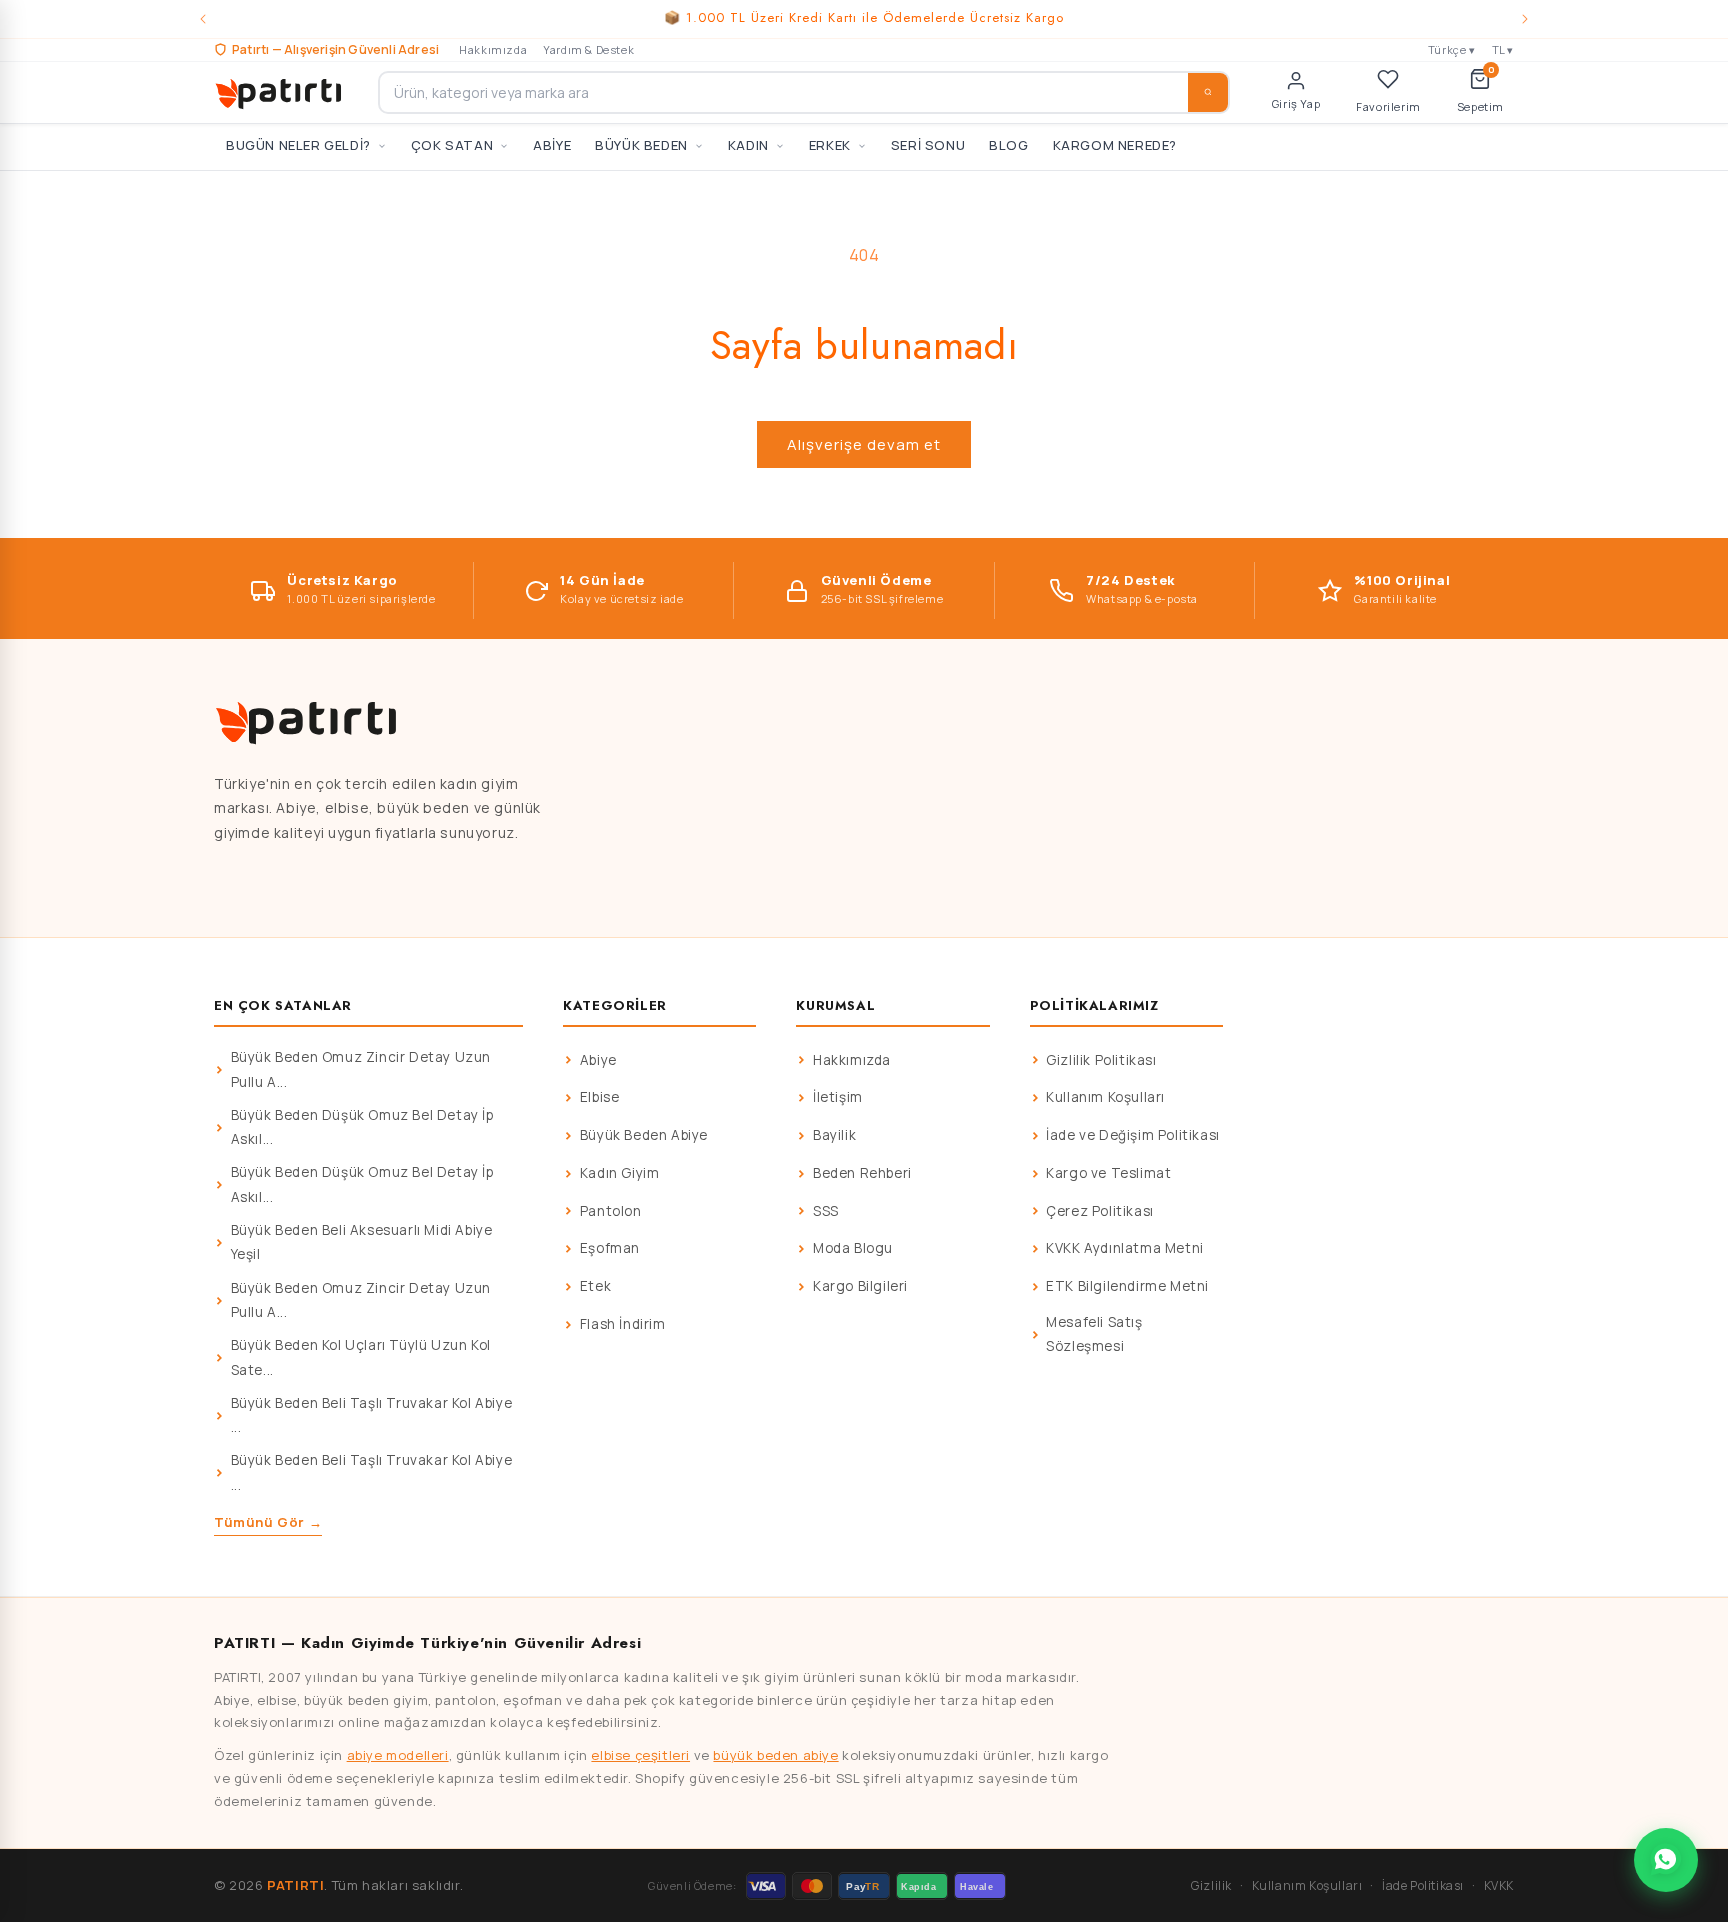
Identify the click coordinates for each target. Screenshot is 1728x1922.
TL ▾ (1503, 49)
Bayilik (834, 1135)
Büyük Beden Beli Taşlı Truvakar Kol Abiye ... (372, 1415)
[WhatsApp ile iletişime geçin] (1666, 1860)
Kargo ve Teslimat (1108, 1173)
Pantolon (611, 1211)
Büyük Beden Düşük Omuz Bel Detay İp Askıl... (362, 1127)
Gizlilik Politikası (1101, 1060)
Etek (595, 1286)
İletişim (838, 1097)
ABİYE (552, 145)
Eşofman (610, 1248)
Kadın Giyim (620, 1173)
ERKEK (830, 145)
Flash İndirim (623, 1324)
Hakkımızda (493, 49)
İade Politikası (1423, 1885)
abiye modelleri (398, 1755)
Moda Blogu (853, 1248)
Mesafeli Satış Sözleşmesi (1094, 1334)
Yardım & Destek (588, 49)
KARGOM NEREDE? (1115, 145)
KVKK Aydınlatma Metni (1125, 1248)
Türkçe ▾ (1452, 49)
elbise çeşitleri (640, 1755)
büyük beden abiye (775, 1755)
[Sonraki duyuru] (1525, 19)
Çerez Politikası (1100, 1211)
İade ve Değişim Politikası (1133, 1135)
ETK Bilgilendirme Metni (1127, 1286)
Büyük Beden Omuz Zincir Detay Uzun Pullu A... (361, 1069)
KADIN (748, 145)
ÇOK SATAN (452, 145)
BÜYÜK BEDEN (641, 145)
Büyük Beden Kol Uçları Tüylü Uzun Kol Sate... (361, 1357)
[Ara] (1208, 92)
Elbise (600, 1097)
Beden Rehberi (862, 1173)
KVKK (1499, 1885)
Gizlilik (1211, 1885)
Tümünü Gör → (268, 1522)
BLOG (1008, 145)
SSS (826, 1211)
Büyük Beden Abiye (644, 1135)
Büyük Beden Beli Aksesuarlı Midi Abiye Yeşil (362, 1242)
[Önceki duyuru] (203, 19)
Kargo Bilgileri (860, 1286)
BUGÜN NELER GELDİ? (298, 145)
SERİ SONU (928, 145)
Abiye (598, 1060)
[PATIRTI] (280, 92)
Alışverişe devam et (864, 444)
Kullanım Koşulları (1105, 1097)
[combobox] (804, 92)
